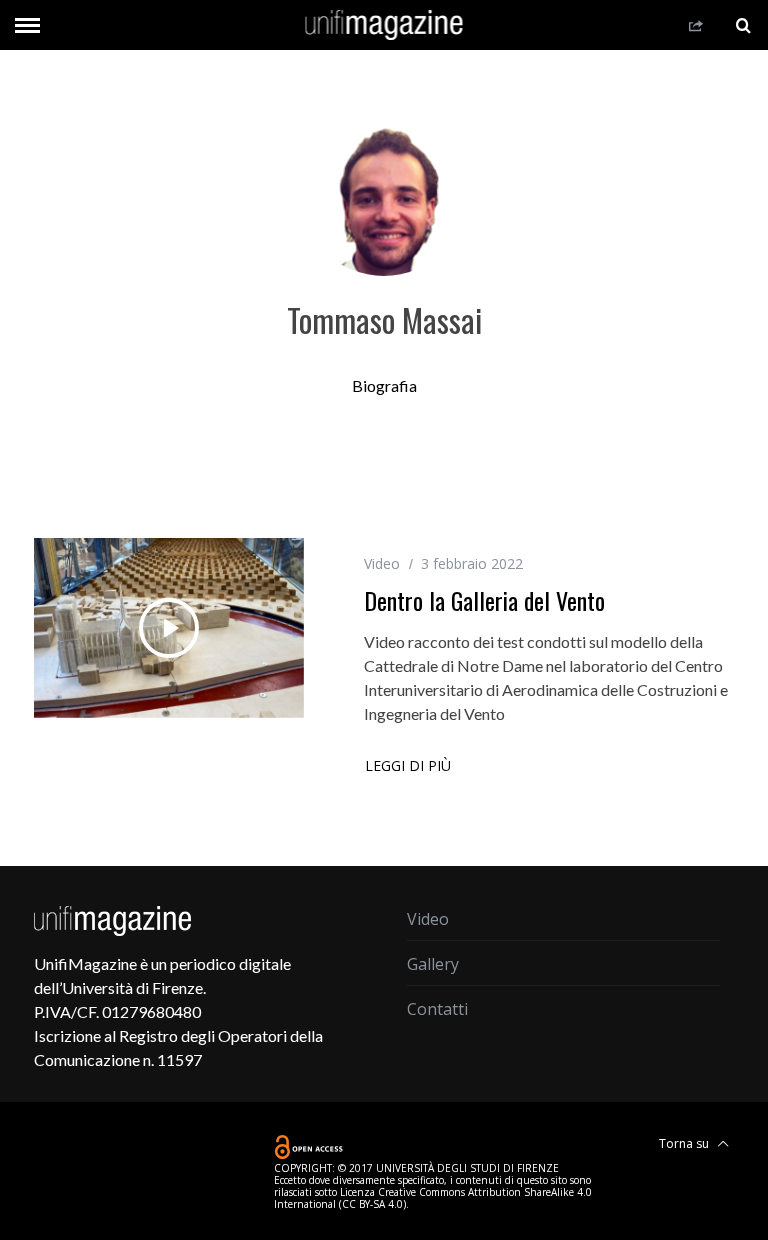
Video (382, 563)
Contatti (437, 1009)
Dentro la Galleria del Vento (484, 600)
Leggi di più (408, 767)
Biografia (384, 385)
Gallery (433, 964)
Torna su (685, 1143)
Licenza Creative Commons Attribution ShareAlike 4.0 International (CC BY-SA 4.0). (433, 1198)
